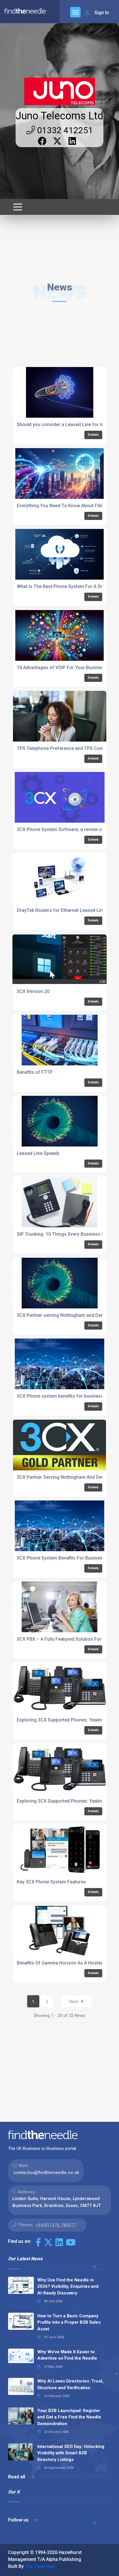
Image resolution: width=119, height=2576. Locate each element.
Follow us (19, 2520)
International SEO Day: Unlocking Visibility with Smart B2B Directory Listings (71, 2453)
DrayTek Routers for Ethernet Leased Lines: (63, 910)
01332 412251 (64, 130)
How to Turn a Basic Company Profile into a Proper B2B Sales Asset (69, 2322)
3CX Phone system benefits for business (60, 1396)
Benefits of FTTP (35, 1072)
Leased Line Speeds (38, 1153)
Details (93, 435)
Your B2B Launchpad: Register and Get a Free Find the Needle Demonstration (69, 2417)
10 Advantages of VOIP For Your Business (61, 668)
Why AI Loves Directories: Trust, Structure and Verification (70, 2384)
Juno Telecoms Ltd (59, 116)
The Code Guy (40, 2566)
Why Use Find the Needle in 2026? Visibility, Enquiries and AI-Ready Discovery (68, 2286)
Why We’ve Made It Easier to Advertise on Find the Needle (67, 2355)
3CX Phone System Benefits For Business (61, 1558)
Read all (17, 2477)
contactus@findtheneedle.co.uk (46, 2172)
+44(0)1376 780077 (56, 2225)
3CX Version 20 (33, 991)
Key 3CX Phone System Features (51, 1882)
